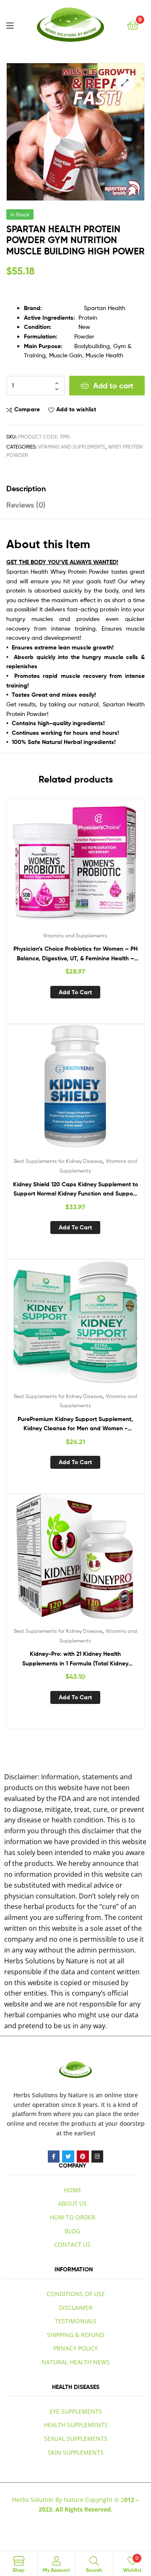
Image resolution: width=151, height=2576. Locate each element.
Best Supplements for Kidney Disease (58, 1161)
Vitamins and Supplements (72, 447)
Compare (27, 409)
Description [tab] (26, 489)
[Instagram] (98, 2157)
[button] (125, 83)
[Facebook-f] (54, 2157)
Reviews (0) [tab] (26, 505)
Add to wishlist (76, 409)
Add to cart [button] (75, 992)
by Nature (74, 2095)
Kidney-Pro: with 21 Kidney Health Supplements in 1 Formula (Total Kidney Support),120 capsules (75, 1659)
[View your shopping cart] (133, 24)
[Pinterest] (83, 2157)
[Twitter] (68, 2157)
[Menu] (10, 25)
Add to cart (113, 386)
